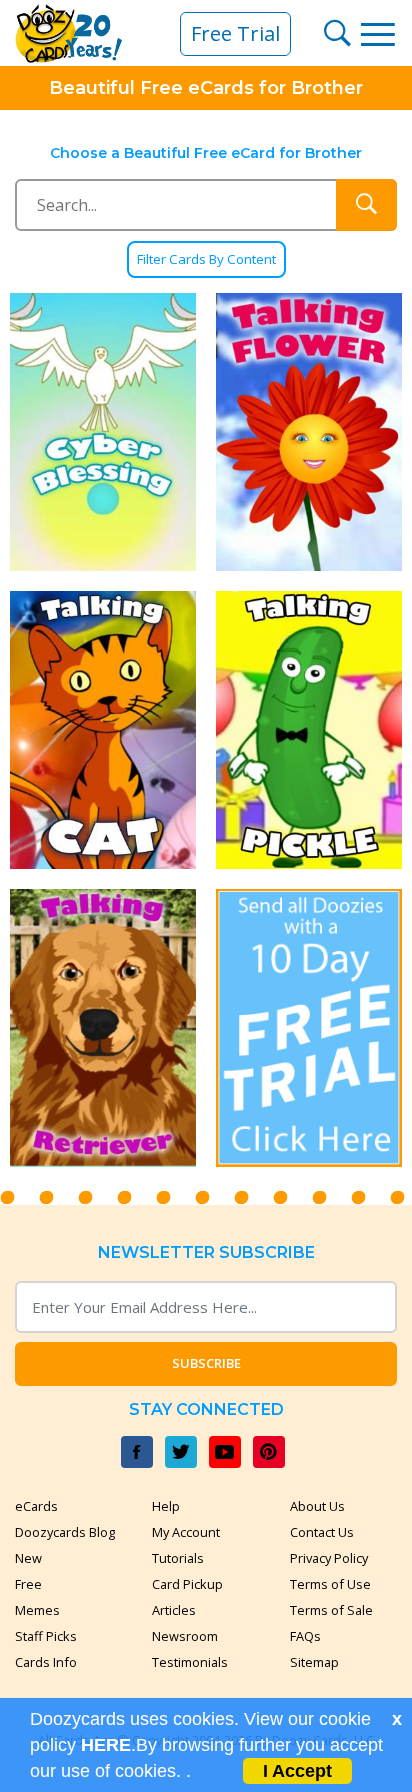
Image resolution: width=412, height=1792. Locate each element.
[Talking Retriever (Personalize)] (103, 1028)
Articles (174, 1610)
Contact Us (322, 1532)
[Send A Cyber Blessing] (103, 432)
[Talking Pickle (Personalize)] (309, 730)
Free (28, 1584)
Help (166, 1506)
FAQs (305, 1636)
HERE (106, 1745)
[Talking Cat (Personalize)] (103, 730)
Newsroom (185, 1636)
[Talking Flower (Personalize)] (309, 432)
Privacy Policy (329, 1558)
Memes (37, 1610)
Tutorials (178, 1558)
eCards (36, 1506)
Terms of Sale (331, 1610)
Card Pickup (187, 1584)
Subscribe (206, 1363)
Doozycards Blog (65, 1532)
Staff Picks (46, 1636)
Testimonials (190, 1662)
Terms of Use (330, 1584)
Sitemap (314, 1662)
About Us (317, 1506)
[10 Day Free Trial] (309, 1028)
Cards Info (46, 1662)
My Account (186, 1532)
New (28, 1558)
